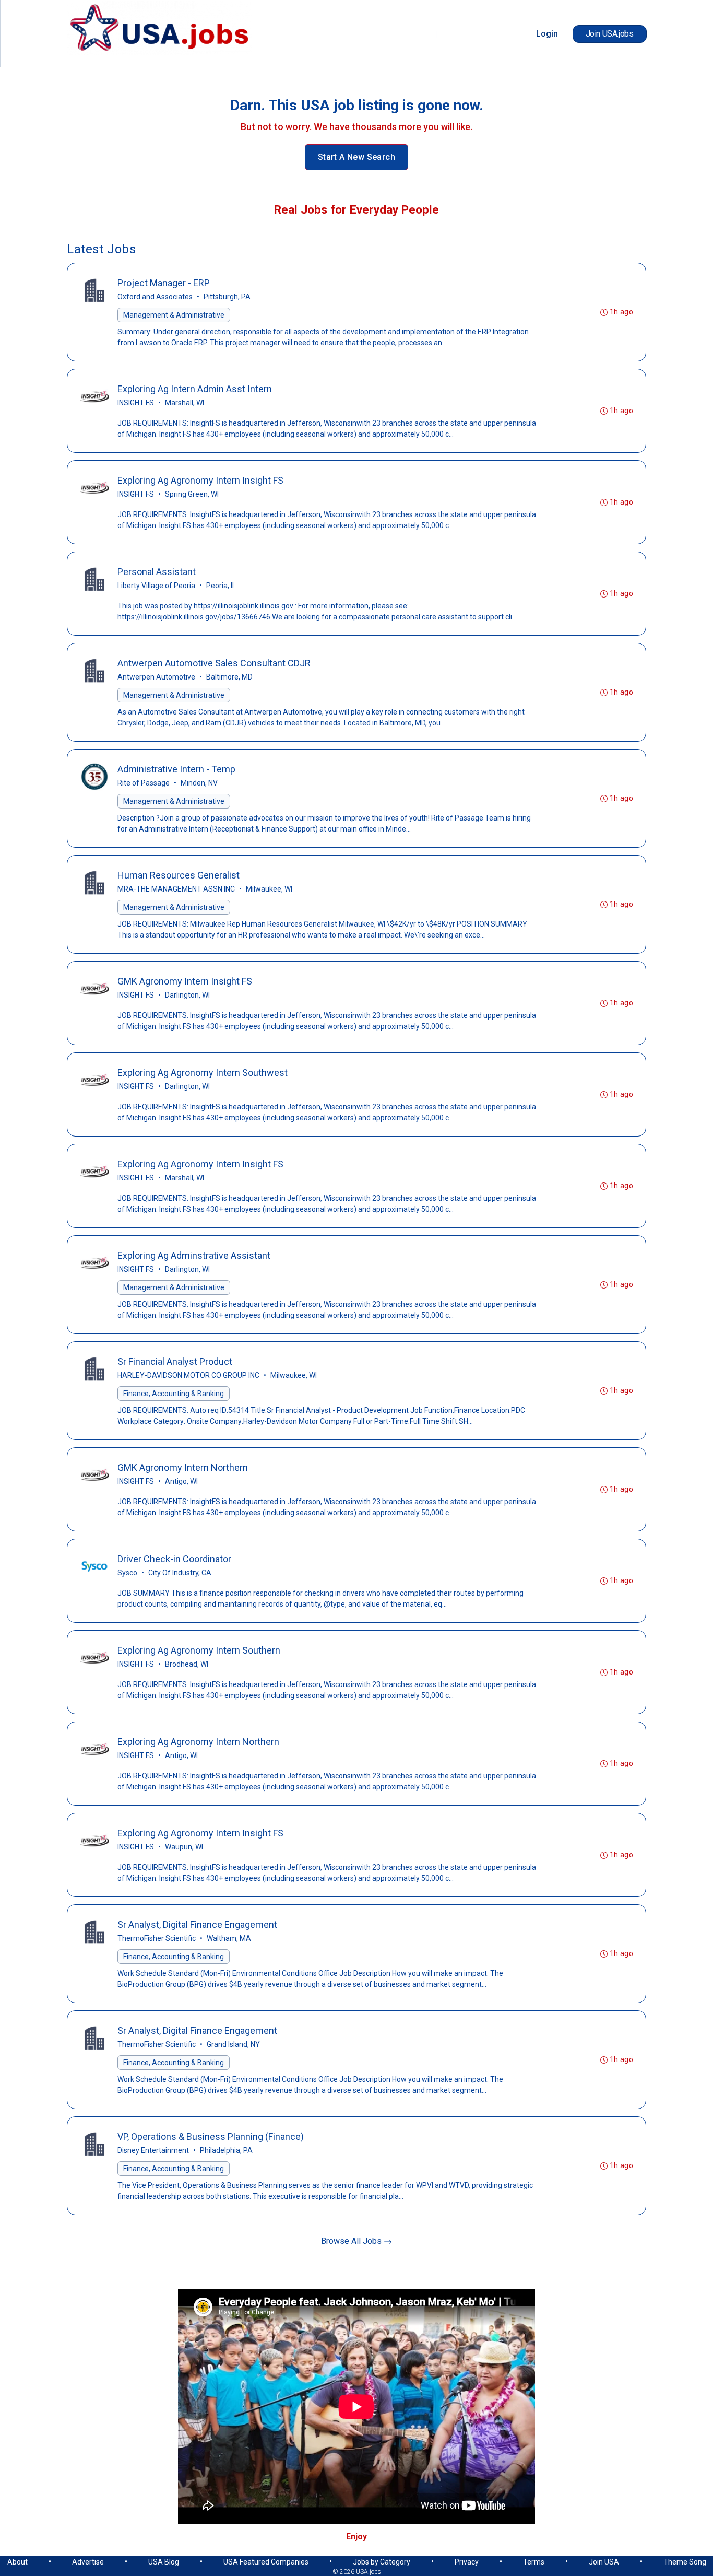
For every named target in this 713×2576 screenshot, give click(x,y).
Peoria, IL (221, 586)
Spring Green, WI (192, 494)
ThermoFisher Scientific (157, 1938)
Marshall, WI (185, 403)
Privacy (467, 2562)
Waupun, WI (184, 1847)
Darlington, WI (187, 995)
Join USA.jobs (610, 34)
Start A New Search (356, 157)
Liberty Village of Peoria (156, 586)
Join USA (604, 2562)
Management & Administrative (174, 315)
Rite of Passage (144, 783)
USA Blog (164, 2562)
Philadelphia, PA (226, 2150)
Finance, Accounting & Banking (174, 1394)
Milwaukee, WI (269, 889)
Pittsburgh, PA (227, 297)
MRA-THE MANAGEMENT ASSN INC (176, 889)
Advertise (88, 2562)
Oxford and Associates (155, 297)
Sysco (127, 1573)
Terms (534, 2562)
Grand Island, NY (233, 2044)
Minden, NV (199, 783)
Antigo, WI (181, 1481)
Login (547, 34)
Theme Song (685, 2562)
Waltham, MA (229, 1938)
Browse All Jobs (352, 2241)
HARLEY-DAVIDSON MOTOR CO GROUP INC (188, 1375)
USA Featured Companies (266, 2562)
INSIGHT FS (136, 403)
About (17, 2562)
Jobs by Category (382, 2562)
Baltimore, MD (229, 677)
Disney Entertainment (153, 2150)
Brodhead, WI (187, 1664)
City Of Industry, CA (180, 1573)
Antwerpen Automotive (156, 677)
